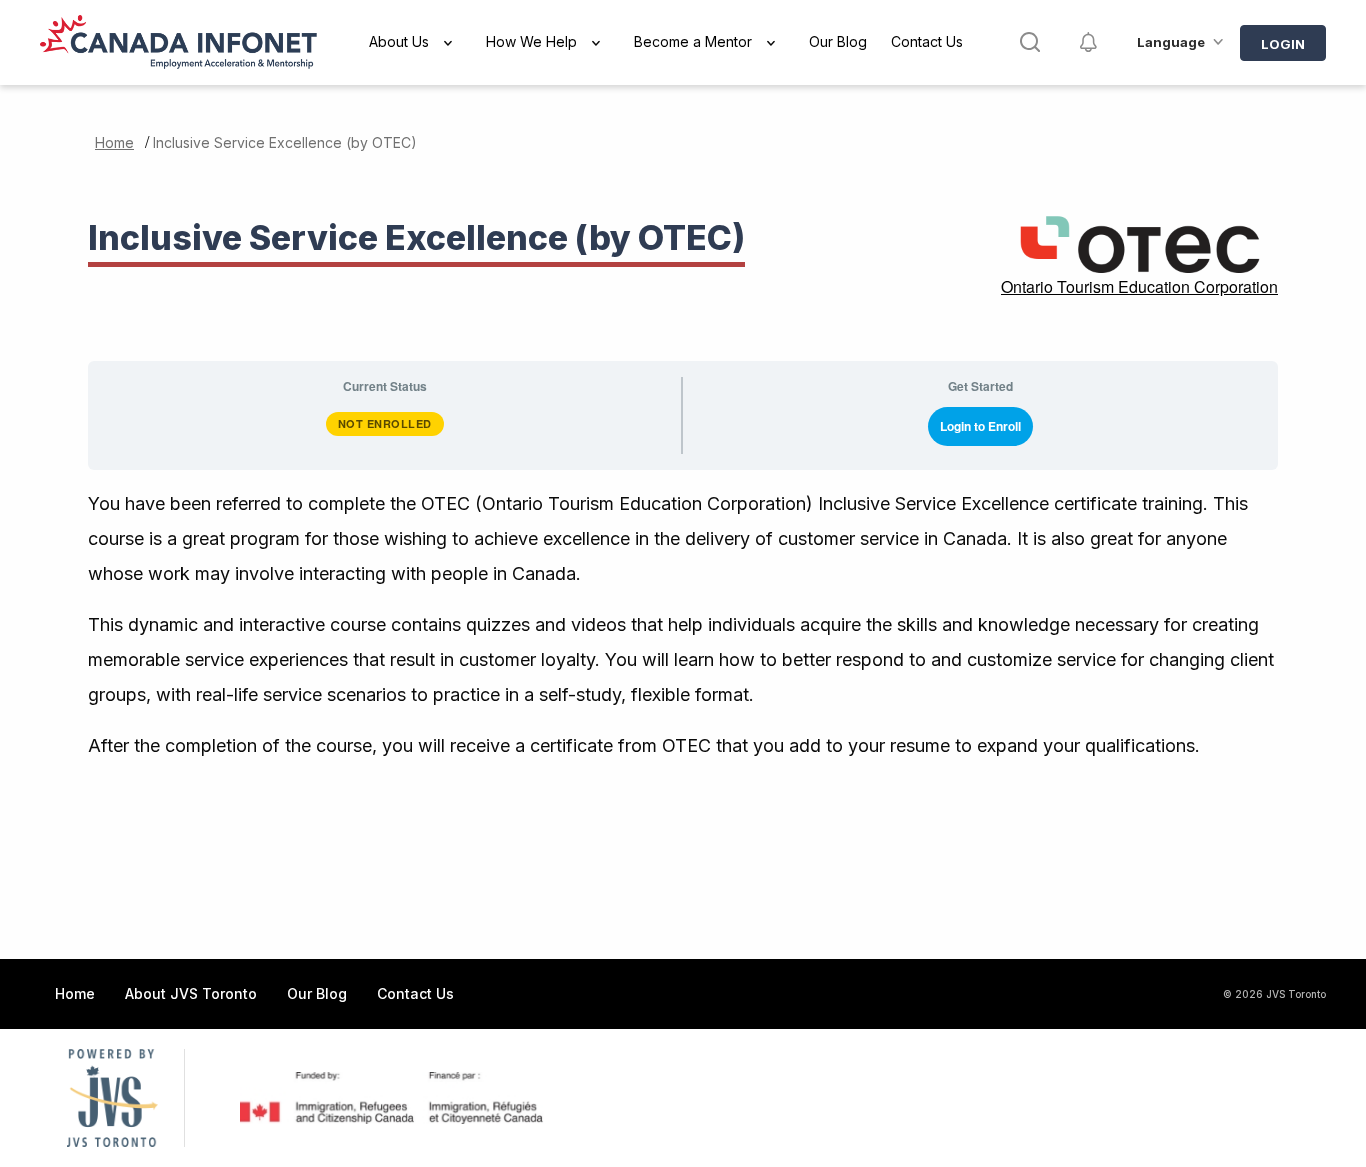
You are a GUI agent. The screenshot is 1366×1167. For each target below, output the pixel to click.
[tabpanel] (683, 624)
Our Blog (838, 41)
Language (1171, 42)
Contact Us (927, 41)
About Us (399, 41)
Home (114, 142)
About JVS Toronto (191, 993)
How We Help (531, 41)
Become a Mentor (693, 41)
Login (1283, 44)
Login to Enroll (980, 426)
